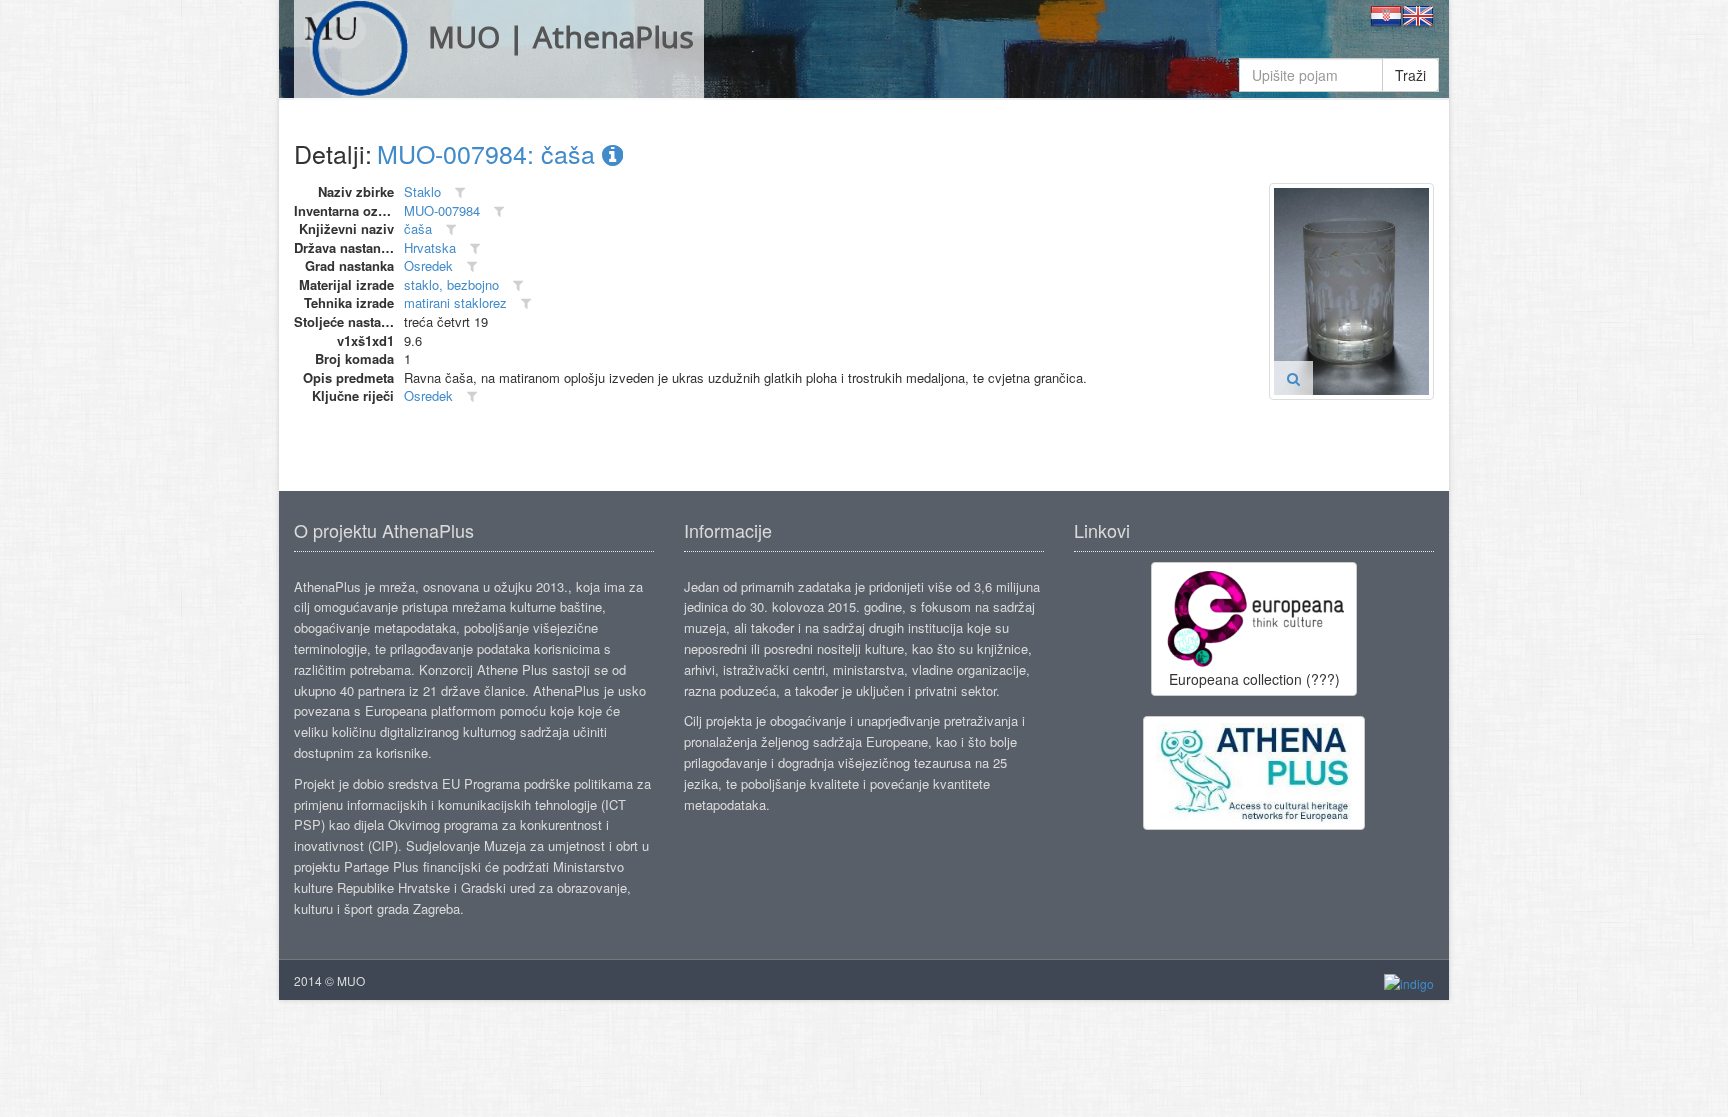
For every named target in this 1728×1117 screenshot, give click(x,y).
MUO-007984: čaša (489, 153)
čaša (418, 228)
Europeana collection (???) (1254, 679)
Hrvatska (430, 247)
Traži (1410, 75)
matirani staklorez (455, 302)
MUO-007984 (442, 210)
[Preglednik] (1293, 378)
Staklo (422, 191)
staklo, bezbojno (451, 284)
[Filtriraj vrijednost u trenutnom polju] (460, 192)
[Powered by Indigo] (1409, 981)
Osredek (428, 265)
